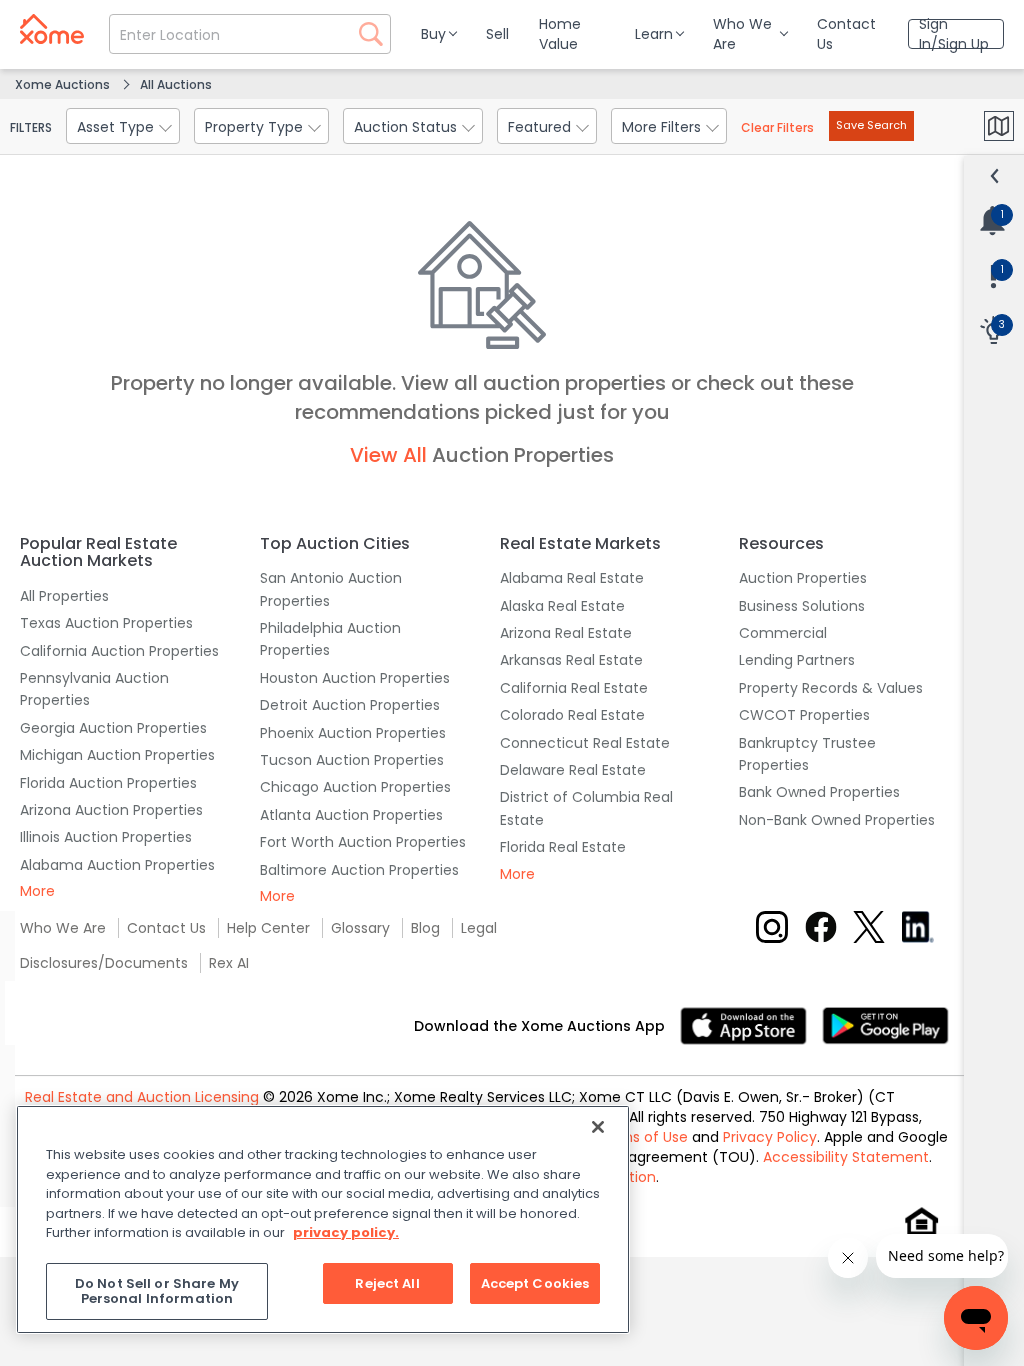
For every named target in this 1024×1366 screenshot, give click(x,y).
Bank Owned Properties (819, 792)
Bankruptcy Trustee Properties (807, 754)
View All (388, 455)
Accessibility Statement (846, 1157)
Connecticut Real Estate (585, 743)
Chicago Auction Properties (355, 787)
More (37, 891)
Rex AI (229, 963)
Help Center (268, 928)
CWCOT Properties (804, 715)
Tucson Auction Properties (352, 760)
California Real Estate (574, 688)
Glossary (360, 928)
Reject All (387, 1283)
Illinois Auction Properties (106, 837)
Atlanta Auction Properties (351, 815)
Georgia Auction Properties (113, 728)
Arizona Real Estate (566, 633)
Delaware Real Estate (573, 770)
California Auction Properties (119, 651)
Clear (777, 127)
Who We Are (63, 928)
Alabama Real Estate (572, 578)
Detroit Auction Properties (350, 705)
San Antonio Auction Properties (331, 589)
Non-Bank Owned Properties (837, 820)
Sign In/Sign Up (954, 34)
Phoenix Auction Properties (353, 733)
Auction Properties (803, 578)
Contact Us (166, 928)
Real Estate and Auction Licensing (142, 1097)
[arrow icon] (995, 176)
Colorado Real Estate (572, 715)
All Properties (64, 596)
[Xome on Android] (885, 1024)
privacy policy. (346, 1232)
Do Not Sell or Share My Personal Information (157, 1291)
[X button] (869, 927)
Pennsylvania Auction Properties (94, 689)
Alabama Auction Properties (117, 865)
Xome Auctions (62, 84)
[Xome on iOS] (751, 1024)
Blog (425, 928)
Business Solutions (802, 606)
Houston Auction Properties (355, 678)
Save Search (871, 125)
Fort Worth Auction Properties (363, 842)
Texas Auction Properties (106, 623)
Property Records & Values (831, 688)
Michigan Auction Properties (117, 755)
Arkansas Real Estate (571, 660)
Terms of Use (641, 1137)
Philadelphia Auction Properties (330, 639)
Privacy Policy (770, 1137)
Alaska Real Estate (562, 606)
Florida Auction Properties (108, 783)
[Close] (598, 1127)
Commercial (783, 633)
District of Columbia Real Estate (586, 808)
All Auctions (176, 84)
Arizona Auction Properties (111, 810)
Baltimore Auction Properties (359, 870)
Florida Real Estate (563, 847)
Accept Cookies (535, 1283)
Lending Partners (797, 660)
